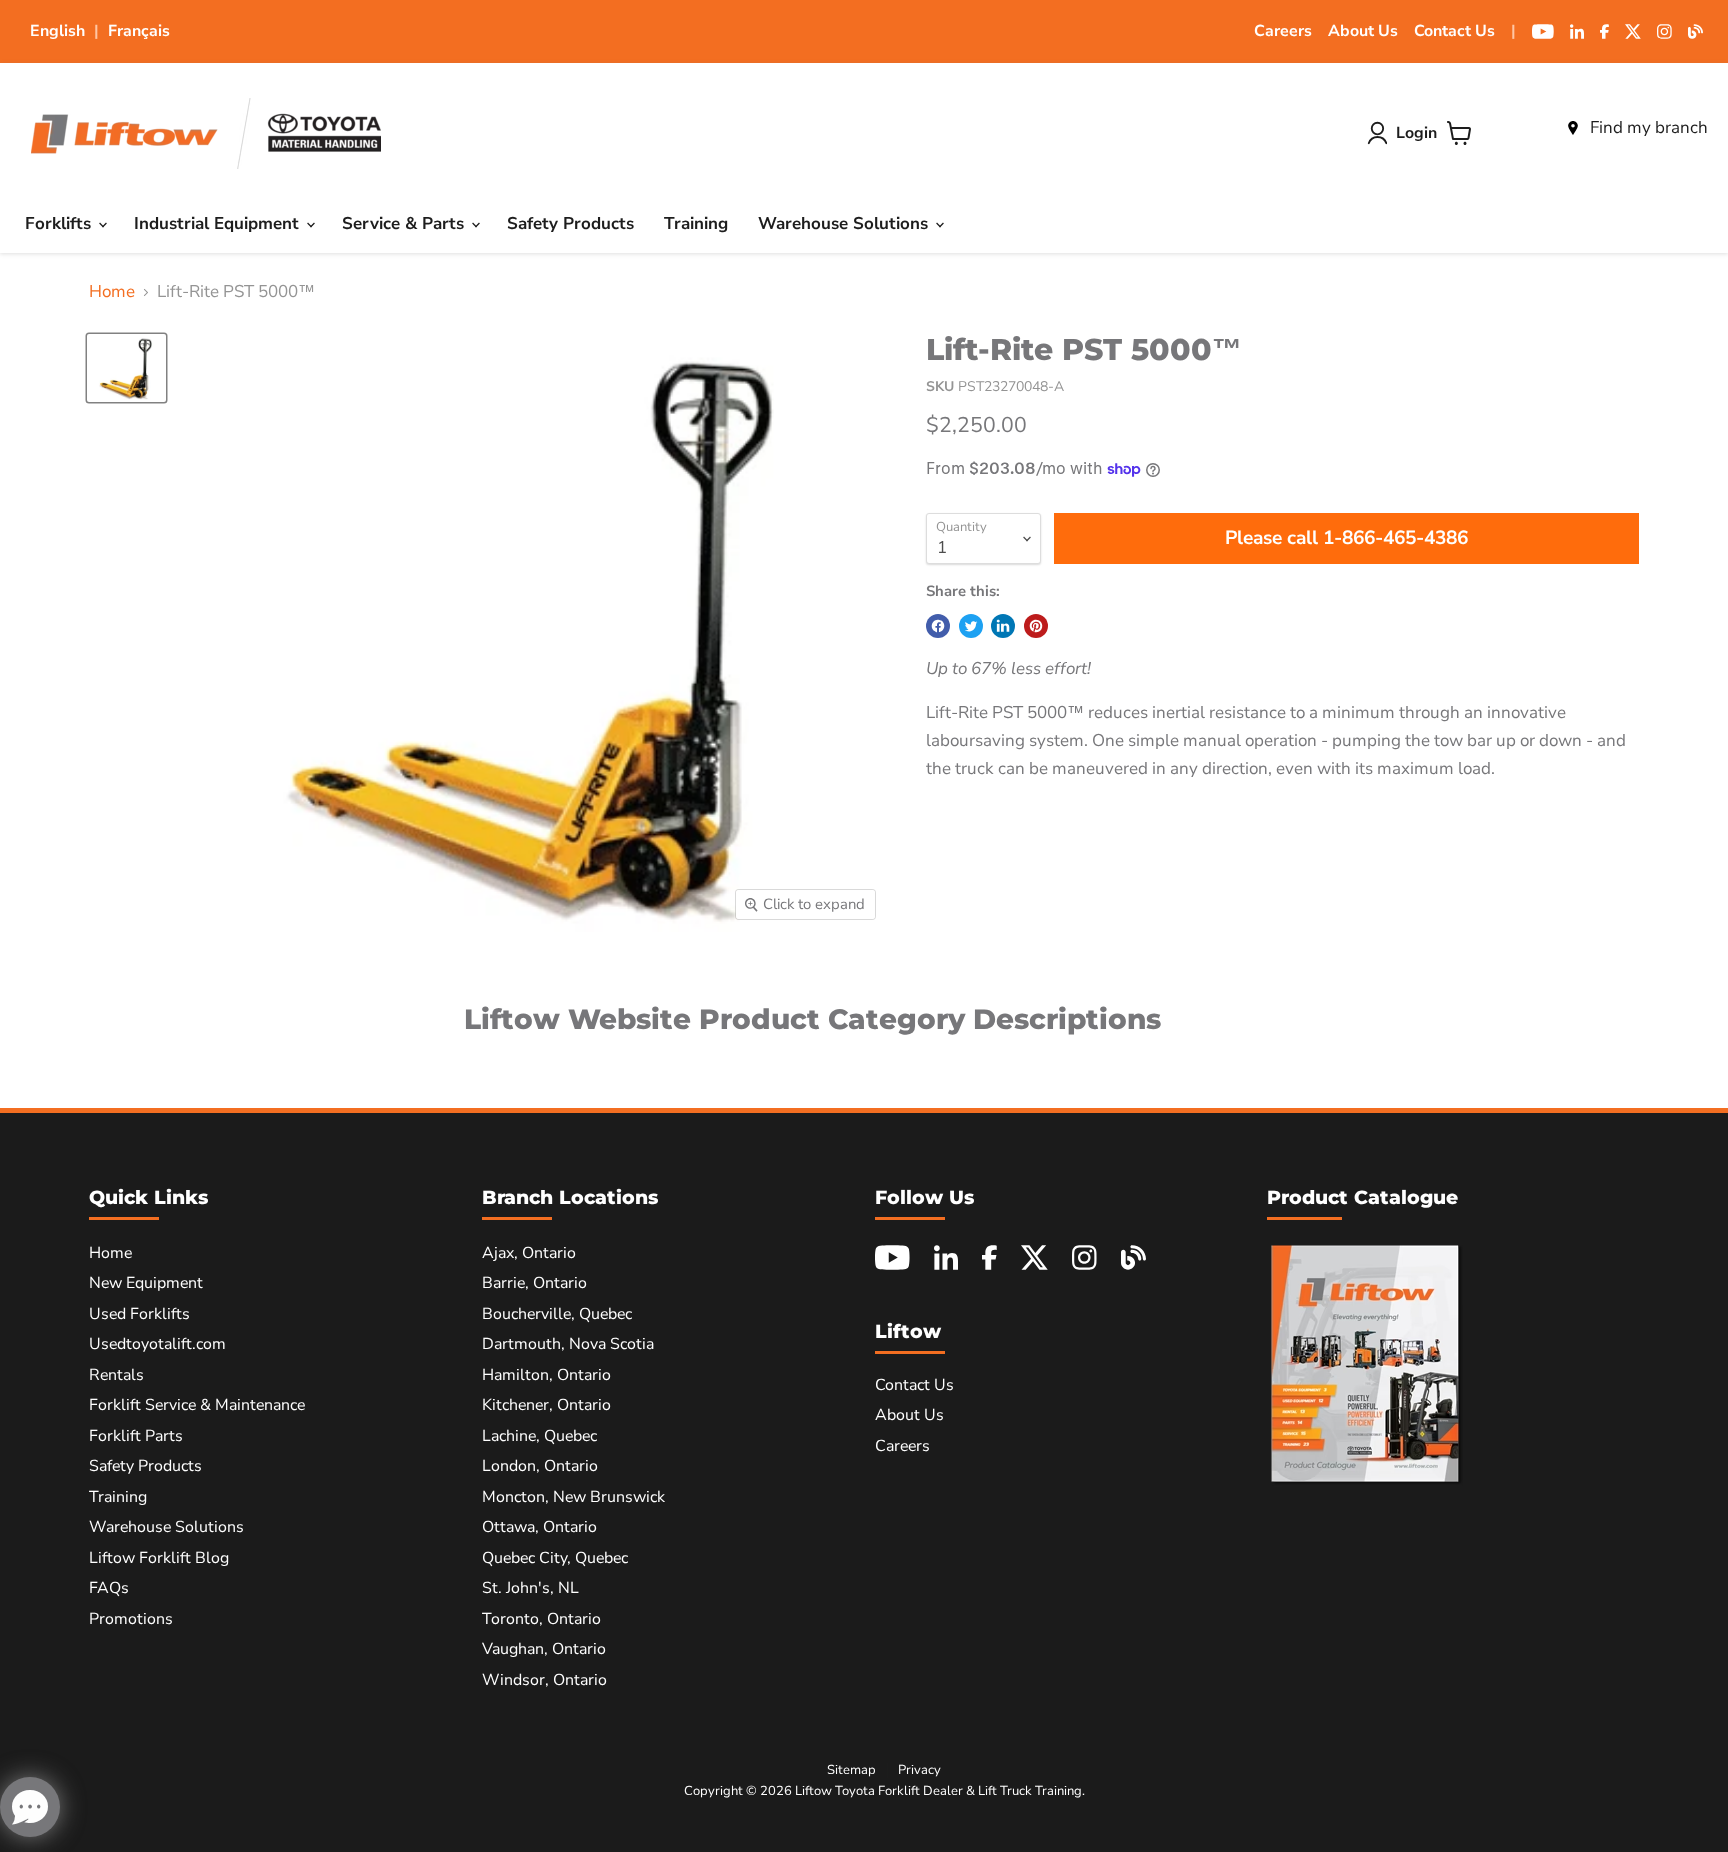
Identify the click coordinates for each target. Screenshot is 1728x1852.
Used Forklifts (139, 1314)
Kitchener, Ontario (546, 1405)
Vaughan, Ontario (544, 1649)
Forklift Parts (136, 1436)
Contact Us (1454, 31)
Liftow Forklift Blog (159, 1558)
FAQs (109, 1588)
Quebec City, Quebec (555, 1558)
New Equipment (146, 1283)
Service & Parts (405, 223)
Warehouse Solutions (845, 223)
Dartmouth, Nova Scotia (568, 1344)
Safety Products (570, 223)
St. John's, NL (530, 1588)
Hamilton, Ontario (546, 1375)
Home (112, 292)
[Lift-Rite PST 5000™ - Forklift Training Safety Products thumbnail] (126, 368)
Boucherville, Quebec (557, 1314)
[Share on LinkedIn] (1003, 626)
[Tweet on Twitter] (971, 626)
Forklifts (60, 223)
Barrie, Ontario (534, 1283)
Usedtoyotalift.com (157, 1344)
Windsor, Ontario (544, 1680)
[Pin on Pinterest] (1036, 626)
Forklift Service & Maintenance (197, 1405)
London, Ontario (540, 1466)
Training (696, 223)
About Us (1363, 31)
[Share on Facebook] (938, 626)
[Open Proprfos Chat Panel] (30, 1807)
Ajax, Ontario (529, 1253)
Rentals (116, 1375)
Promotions (131, 1619)
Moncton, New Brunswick (573, 1497)
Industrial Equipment (219, 223)
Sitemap (851, 1770)
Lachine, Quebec (539, 1436)
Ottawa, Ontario (539, 1527)
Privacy (919, 1770)
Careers (1283, 31)
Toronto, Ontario (541, 1619)
